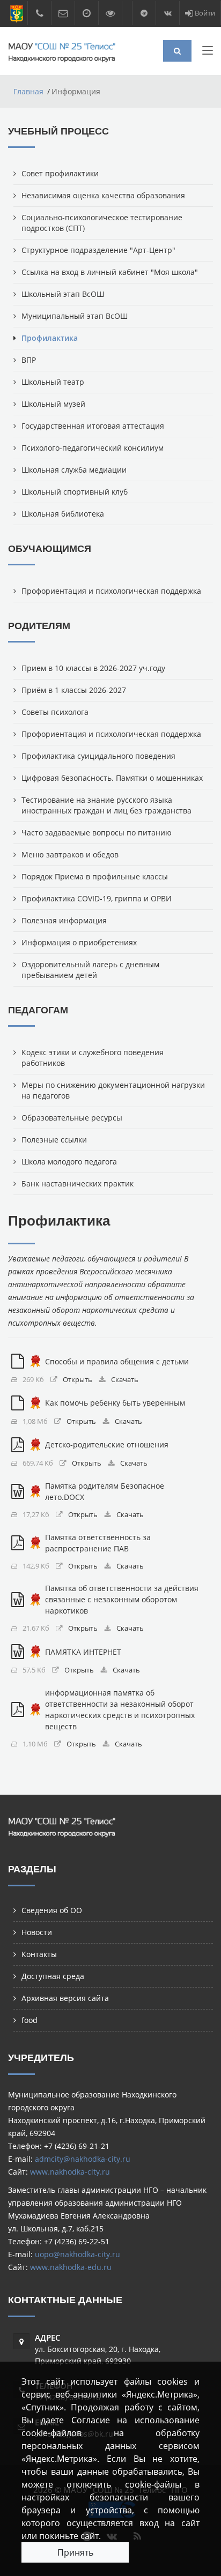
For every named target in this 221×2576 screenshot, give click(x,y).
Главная (28, 91)
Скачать (125, 1380)
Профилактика (50, 338)
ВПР (29, 360)
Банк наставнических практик (78, 1184)
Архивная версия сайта (65, 1998)
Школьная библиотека (63, 514)
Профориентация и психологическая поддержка (111, 591)
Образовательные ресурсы (72, 1118)
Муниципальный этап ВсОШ (75, 316)
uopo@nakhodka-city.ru (78, 2254)
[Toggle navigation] (208, 53)
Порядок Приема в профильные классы (95, 876)
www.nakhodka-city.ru (70, 2172)
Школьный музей (53, 404)
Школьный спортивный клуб (75, 492)
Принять (75, 2552)
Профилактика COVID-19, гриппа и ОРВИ (97, 898)
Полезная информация (64, 920)
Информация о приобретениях (79, 942)
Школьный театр (53, 382)
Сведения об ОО (52, 1910)
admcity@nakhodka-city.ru (83, 2159)
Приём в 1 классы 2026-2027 (74, 690)
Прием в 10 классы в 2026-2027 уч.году (93, 668)
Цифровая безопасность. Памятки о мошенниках (112, 778)
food (30, 2020)
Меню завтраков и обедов (70, 854)
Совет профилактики (60, 173)
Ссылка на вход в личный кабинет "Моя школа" (110, 272)
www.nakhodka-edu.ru (71, 2267)
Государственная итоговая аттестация (93, 426)
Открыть (78, 1380)
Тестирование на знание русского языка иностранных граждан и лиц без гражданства (106, 805)
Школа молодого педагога (69, 1162)
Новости (37, 1932)
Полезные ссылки (54, 1140)
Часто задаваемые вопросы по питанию (97, 832)
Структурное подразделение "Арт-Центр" (98, 250)
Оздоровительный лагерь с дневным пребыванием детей (90, 970)
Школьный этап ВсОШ (63, 294)
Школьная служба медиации (74, 470)
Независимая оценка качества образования (103, 195)
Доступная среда (53, 1976)
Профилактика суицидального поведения (98, 756)
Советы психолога (55, 712)
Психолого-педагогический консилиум (93, 448)
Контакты (39, 1954)
